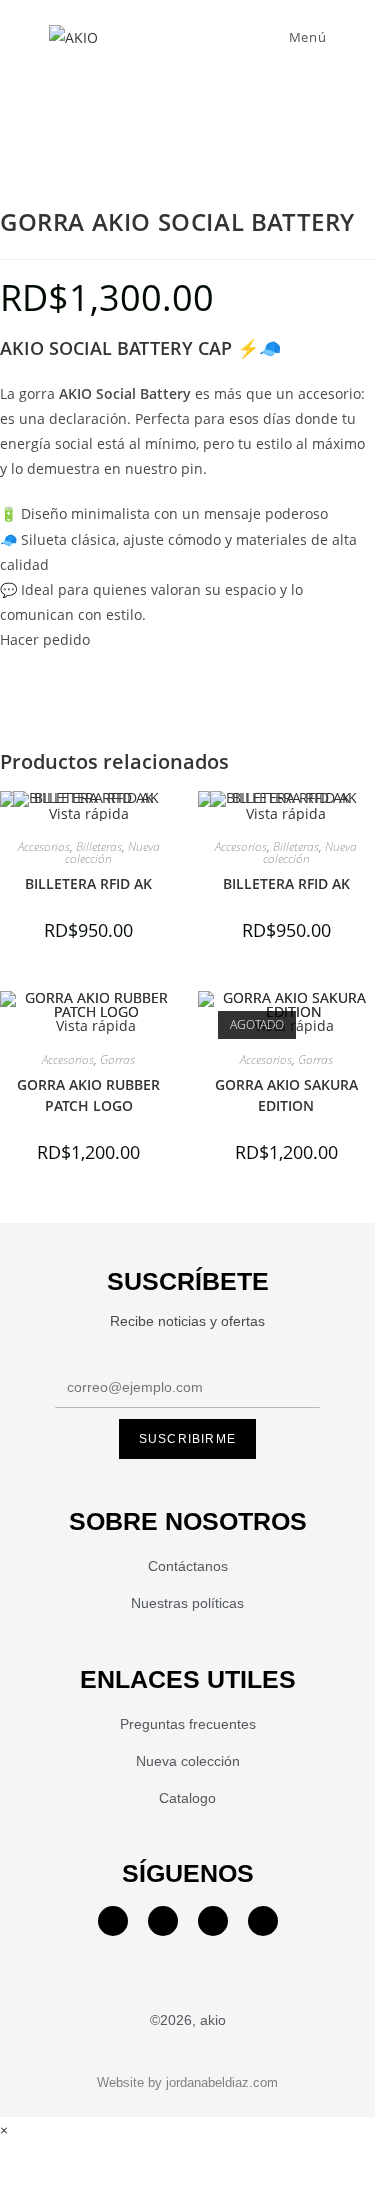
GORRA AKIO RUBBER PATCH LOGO (88, 1095)
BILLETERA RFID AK (88, 883)
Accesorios (44, 846)
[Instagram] (163, 1921)
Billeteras (99, 846)
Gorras (117, 1059)
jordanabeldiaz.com (222, 2082)
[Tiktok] (263, 1921)
